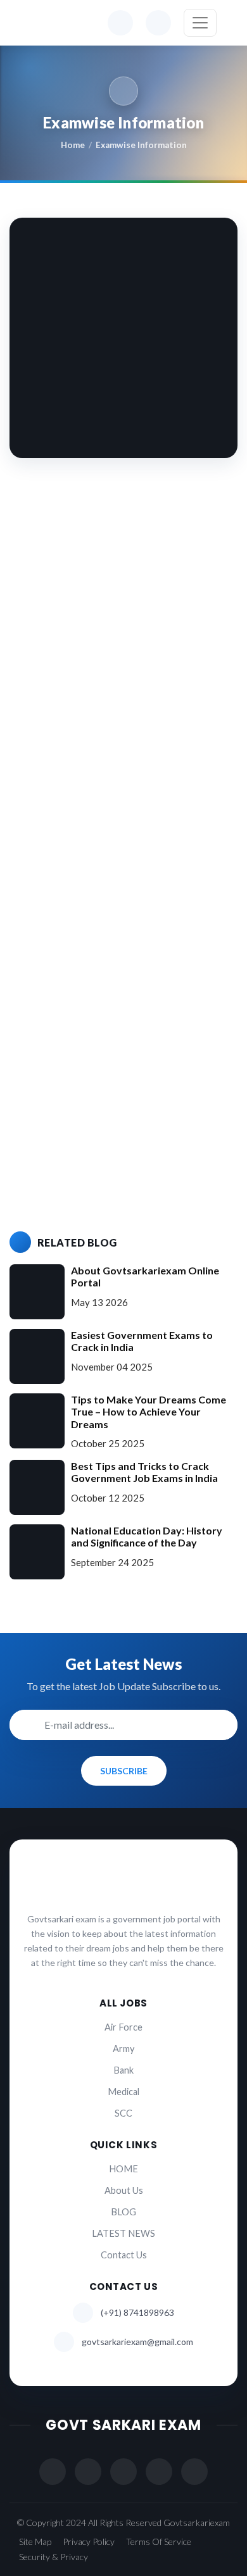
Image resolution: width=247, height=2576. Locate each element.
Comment (53, 823)
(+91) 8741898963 (137, 2312)
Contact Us (124, 2255)
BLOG (123, 2212)
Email (43, 1037)
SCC (123, 2113)
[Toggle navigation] (200, 23)
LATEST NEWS (123, 2233)
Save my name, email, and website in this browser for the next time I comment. (128, 1148)
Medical (123, 2092)
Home (73, 145)
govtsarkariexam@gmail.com (137, 2342)
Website (47, 1089)
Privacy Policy (89, 2542)
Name (44, 985)
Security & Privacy (54, 2557)
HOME (123, 2169)
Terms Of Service (159, 2542)
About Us (124, 2190)
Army (123, 2049)
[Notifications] (120, 23)
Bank (123, 2070)
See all (44, 675)
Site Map (35, 2542)
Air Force (123, 2027)
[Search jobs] (158, 23)
